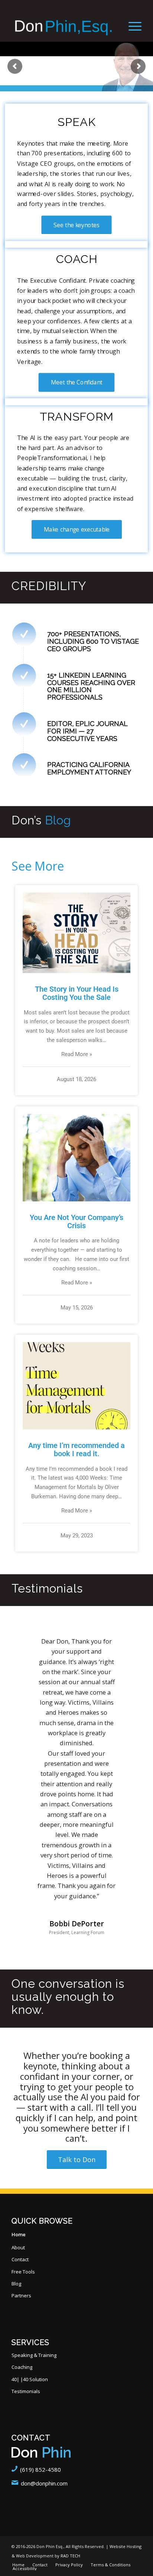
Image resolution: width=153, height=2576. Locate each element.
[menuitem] (131, 26)
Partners (21, 2295)
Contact (20, 2259)
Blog (16, 2284)
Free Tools (23, 2272)
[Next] (125, 1647)
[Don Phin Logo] (64, 26)
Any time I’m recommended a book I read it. (76, 1449)
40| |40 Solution (30, 2379)
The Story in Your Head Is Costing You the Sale (77, 993)
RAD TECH (70, 2556)
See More (38, 866)
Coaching (22, 2367)
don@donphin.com (44, 2483)
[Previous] (28, 1647)
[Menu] (131, 26)
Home (19, 2234)
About (18, 2247)
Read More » (77, 1054)
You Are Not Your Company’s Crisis (76, 1222)
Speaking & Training (34, 2355)
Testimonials (26, 2391)
